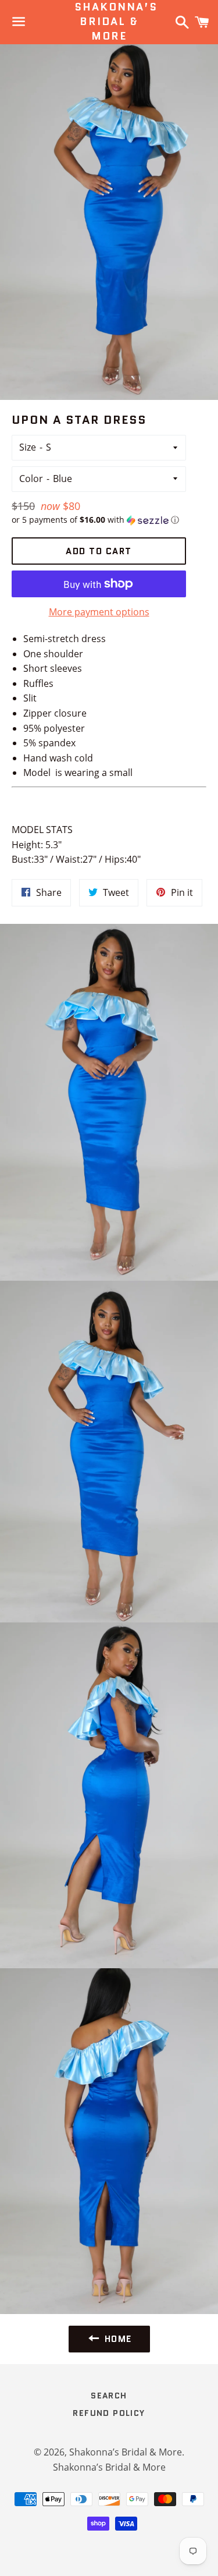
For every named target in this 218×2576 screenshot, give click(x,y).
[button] (99, 520)
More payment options (99, 612)
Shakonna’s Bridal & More (109, 22)
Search (109, 2396)
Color (31, 479)
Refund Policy (109, 2413)
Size (28, 447)
